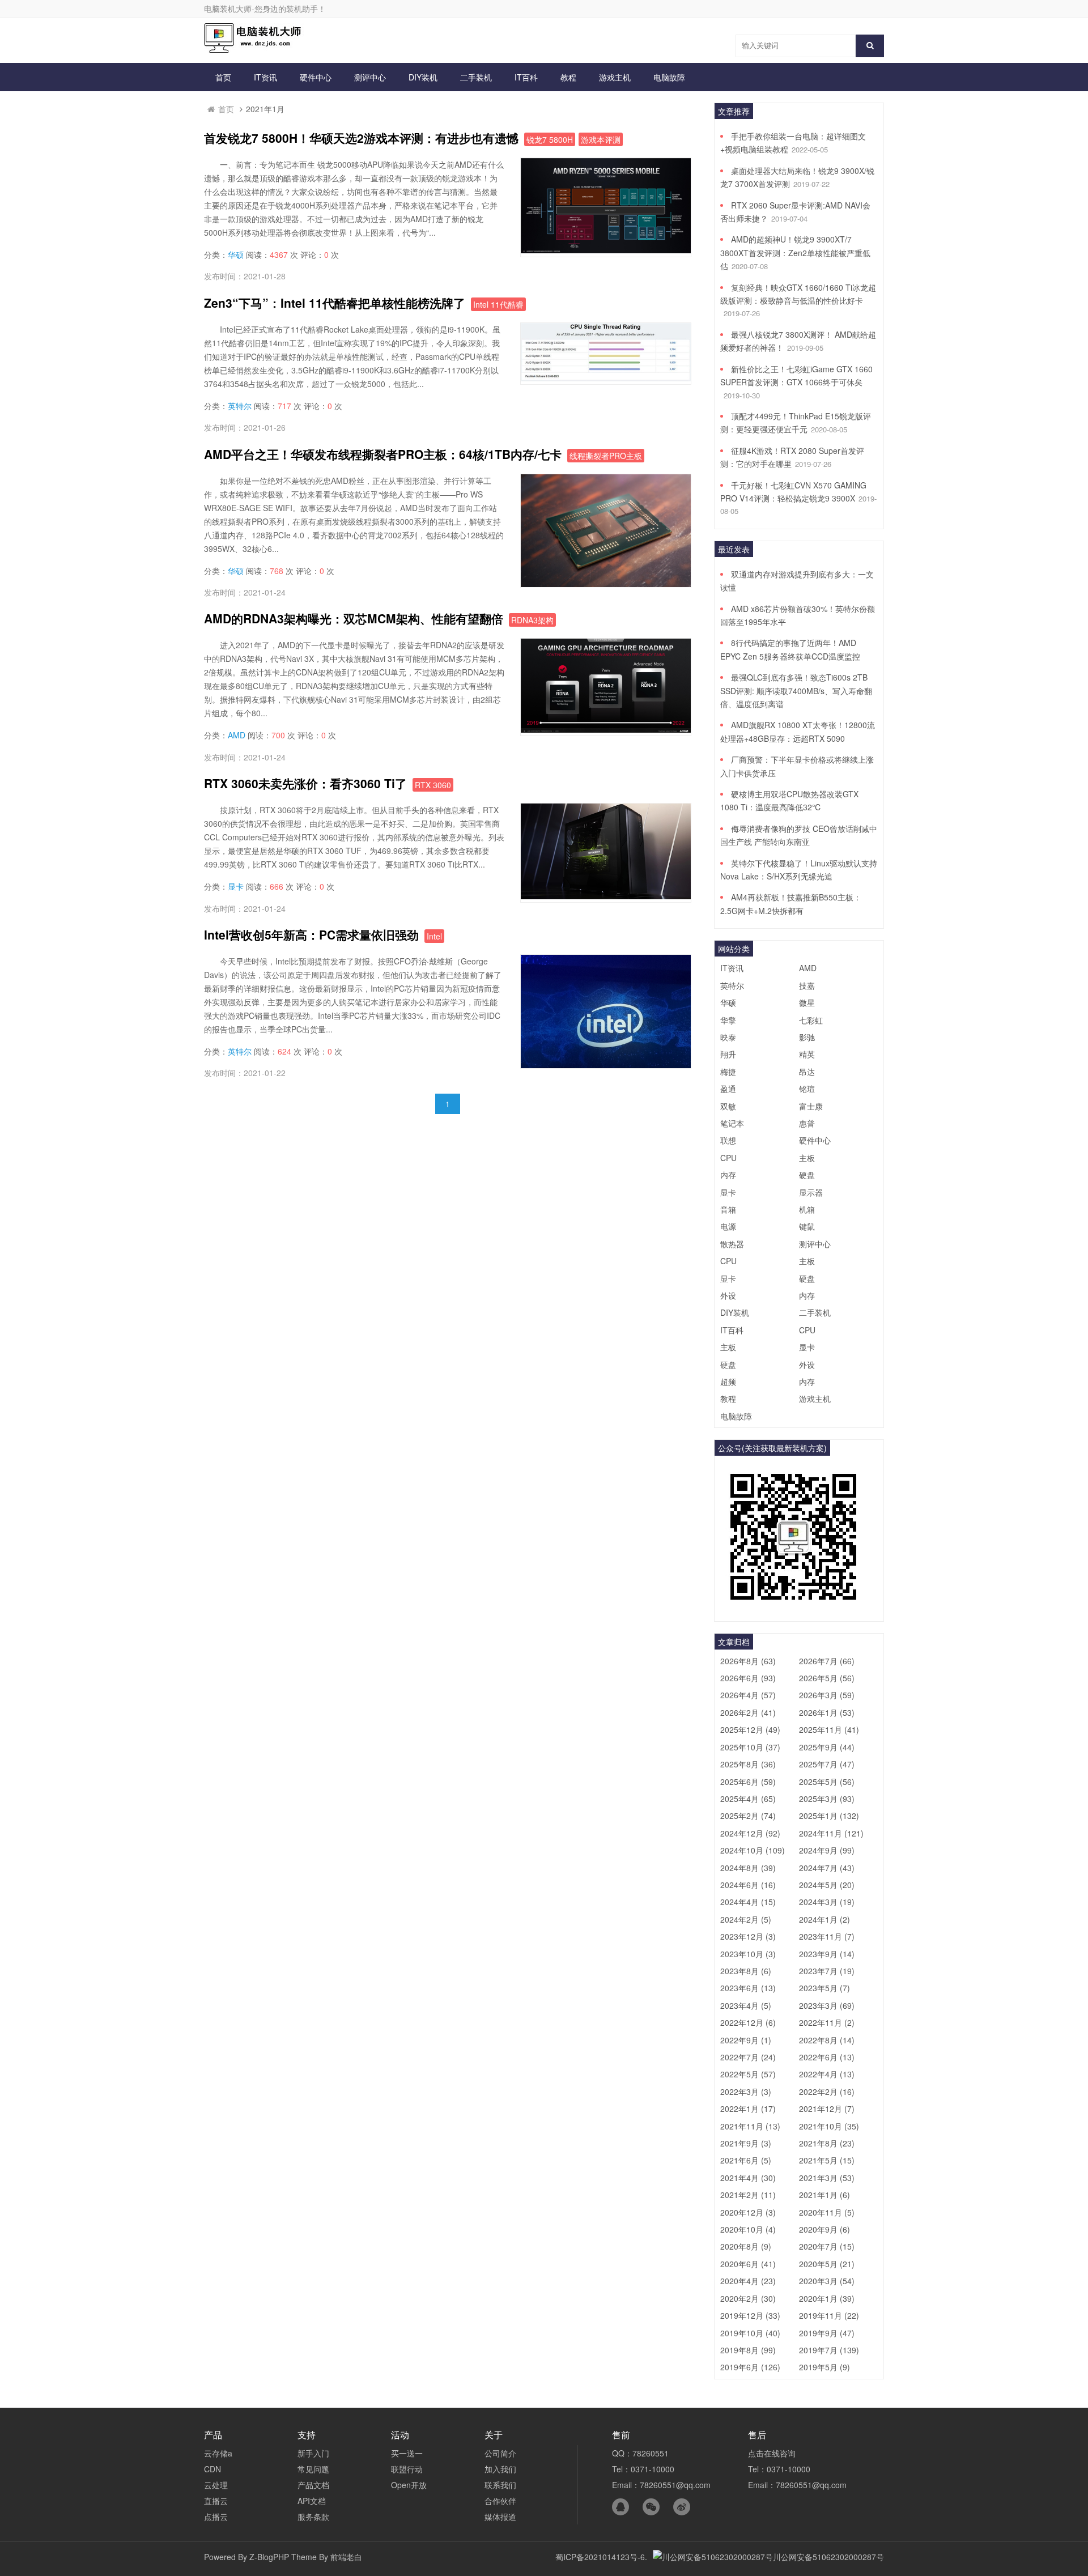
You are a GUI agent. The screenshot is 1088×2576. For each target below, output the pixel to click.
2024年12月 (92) (750, 1833)
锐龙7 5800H (550, 139)
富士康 (811, 1106)
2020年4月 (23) (748, 2281)
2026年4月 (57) (748, 1695)
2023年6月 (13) (748, 1988)
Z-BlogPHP (269, 2557)
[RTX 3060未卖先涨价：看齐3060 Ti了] (606, 896)
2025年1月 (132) (829, 1816)
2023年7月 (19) (827, 1971)
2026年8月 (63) (748, 1661)
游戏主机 (615, 77)
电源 (728, 1226)
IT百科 (526, 77)
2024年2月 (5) (746, 1919)
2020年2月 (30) (748, 2298)
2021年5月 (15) (827, 2160)
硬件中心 (316, 77)
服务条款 (313, 2517)
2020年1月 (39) (827, 2298)
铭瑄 (807, 1089)
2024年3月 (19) (827, 1902)
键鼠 (807, 1226)
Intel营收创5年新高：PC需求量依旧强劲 (311, 934)
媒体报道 (500, 2517)
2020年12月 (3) (748, 2212)
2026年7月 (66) (827, 1661)
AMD (237, 735)
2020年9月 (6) (824, 2229)
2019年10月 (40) (750, 2333)
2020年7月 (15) (827, 2246)
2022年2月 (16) (827, 2092)
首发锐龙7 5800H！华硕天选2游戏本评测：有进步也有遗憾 (361, 138)
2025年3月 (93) (827, 1799)
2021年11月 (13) (750, 2126)
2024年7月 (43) (827, 1868)
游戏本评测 (601, 139)
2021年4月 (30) (748, 2178)
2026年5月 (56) (827, 1678)
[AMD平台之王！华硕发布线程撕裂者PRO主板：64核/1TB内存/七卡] (606, 584)
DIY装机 (423, 77)
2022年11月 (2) (827, 2022)
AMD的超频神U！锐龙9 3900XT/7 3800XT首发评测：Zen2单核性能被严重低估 (795, 252)
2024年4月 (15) (748, 1902)
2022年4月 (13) (827, 2074)
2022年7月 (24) (748, 2057)
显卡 (236, 886)
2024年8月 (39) (748, 1868)
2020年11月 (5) (827, 2212)
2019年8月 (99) (748, 2350)
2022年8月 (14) (827, 2040)
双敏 (728, 1106)
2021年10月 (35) (829, 2126)
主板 (807, 1158)
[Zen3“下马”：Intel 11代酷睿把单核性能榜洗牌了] (606, 378)
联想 (728, 1140)
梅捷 (728, 1072)
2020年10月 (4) (748, 2229)
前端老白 (346, 2557)
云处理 (216, 2485)
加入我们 (500, 2469)
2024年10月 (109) (753, 1850)
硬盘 (807, 1175)
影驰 (807, 1037)
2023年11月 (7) (827, 1936)
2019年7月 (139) (829, 2350)
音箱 (728, 1209)
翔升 (728, 1054)
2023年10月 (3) (748, 1954)
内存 (728, 1175)
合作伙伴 (500, 2501)
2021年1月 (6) (824, 2195)
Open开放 (409, 2485)
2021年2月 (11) (748, 2195)
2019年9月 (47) (827, 2333)
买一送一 (407, 2453)
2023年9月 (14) (827, 1954)
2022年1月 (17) (748, 2109)
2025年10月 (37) (750, 1747)
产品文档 (313, 2485)
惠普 (807, 1123)
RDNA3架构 (532, 620)
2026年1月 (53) (827, 1712)
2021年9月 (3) (746, 2143)
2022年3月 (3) (746, 2092)
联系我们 (500, 2485)
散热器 (732, 1244)
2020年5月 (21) (827, 2264)
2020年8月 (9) (746, 2246)
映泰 (728, 1037)
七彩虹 (811, 1020)
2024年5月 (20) (827, 1885)
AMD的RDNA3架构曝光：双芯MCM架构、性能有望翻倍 (354, 618)
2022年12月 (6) (748, 2022)
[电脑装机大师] (255, 49)
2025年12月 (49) (750, 1729)
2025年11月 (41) (829, 1729)
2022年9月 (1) (746, 2040)
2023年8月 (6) (746, 1971)
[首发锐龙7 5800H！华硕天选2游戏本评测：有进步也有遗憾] (606, 250)
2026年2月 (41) (748, 1712)
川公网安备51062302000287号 (828, 2557)
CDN (212, 2469)
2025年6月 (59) (748, 1782)
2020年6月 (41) (748, 2264)
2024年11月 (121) (831, 1833)
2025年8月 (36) (748, 1764)
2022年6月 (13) (827, 2057)
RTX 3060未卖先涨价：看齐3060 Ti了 (305, 783)
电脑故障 (669, 77)
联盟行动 (407, 2469)
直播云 (216, 2501)
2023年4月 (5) (746, 2005)
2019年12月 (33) (750, 2315)
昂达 (807, 1072)
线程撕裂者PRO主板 (606, 456)
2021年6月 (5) (746, 2160)
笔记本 (732, 1123)
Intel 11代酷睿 (498, 304)
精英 (807, 1054)
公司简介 (500, 2453)
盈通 (728, 1089)
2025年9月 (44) (827, 1747)
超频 (728, 1381)
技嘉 (807, 985)
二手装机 (476, 77)
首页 (223, 77)
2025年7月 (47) (827, 1764)
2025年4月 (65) (748, 1799)
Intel (434, 936)
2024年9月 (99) (827, 1850)
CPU (728, 1158)
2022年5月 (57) (748, 2074)
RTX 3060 (433, 785)
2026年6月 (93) (748, 1678)
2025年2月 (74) (748, 1816)
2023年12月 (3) (748, 1936)
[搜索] (870, 46)
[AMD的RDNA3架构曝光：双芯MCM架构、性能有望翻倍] (606, 729)
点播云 (216, 2517)
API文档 (312, 2501)
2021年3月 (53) (827, 2178)
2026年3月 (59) (827, 1695)
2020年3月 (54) (827, 2281)
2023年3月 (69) (827, 2005)
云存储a (218, 2453)
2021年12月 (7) (827, 2109)
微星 (807, 1002)
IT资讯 (265, 77)
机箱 (807, 1209)
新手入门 (313, 2453)
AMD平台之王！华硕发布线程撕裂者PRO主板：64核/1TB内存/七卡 (383, 454)
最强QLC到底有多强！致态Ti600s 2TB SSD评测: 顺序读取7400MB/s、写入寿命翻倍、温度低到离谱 (796, 690)
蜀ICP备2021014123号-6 (600, 2557)
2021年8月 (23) (827, 2143)
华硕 (236, 254)
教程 (568, 77)
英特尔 (240, 406)
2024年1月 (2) (824, 1919)
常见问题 (313, 2469)
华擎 (728, 1020)
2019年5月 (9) (824, 2367)
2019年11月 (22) (829, 2315)
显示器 (811, 1192)
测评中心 (370, 77)
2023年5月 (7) (824, 1988)
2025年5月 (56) (827, 1782)
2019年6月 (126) (750, 2367)
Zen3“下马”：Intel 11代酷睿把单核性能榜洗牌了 (335, 303)
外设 (728, 1295)
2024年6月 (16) (748, 1885)
